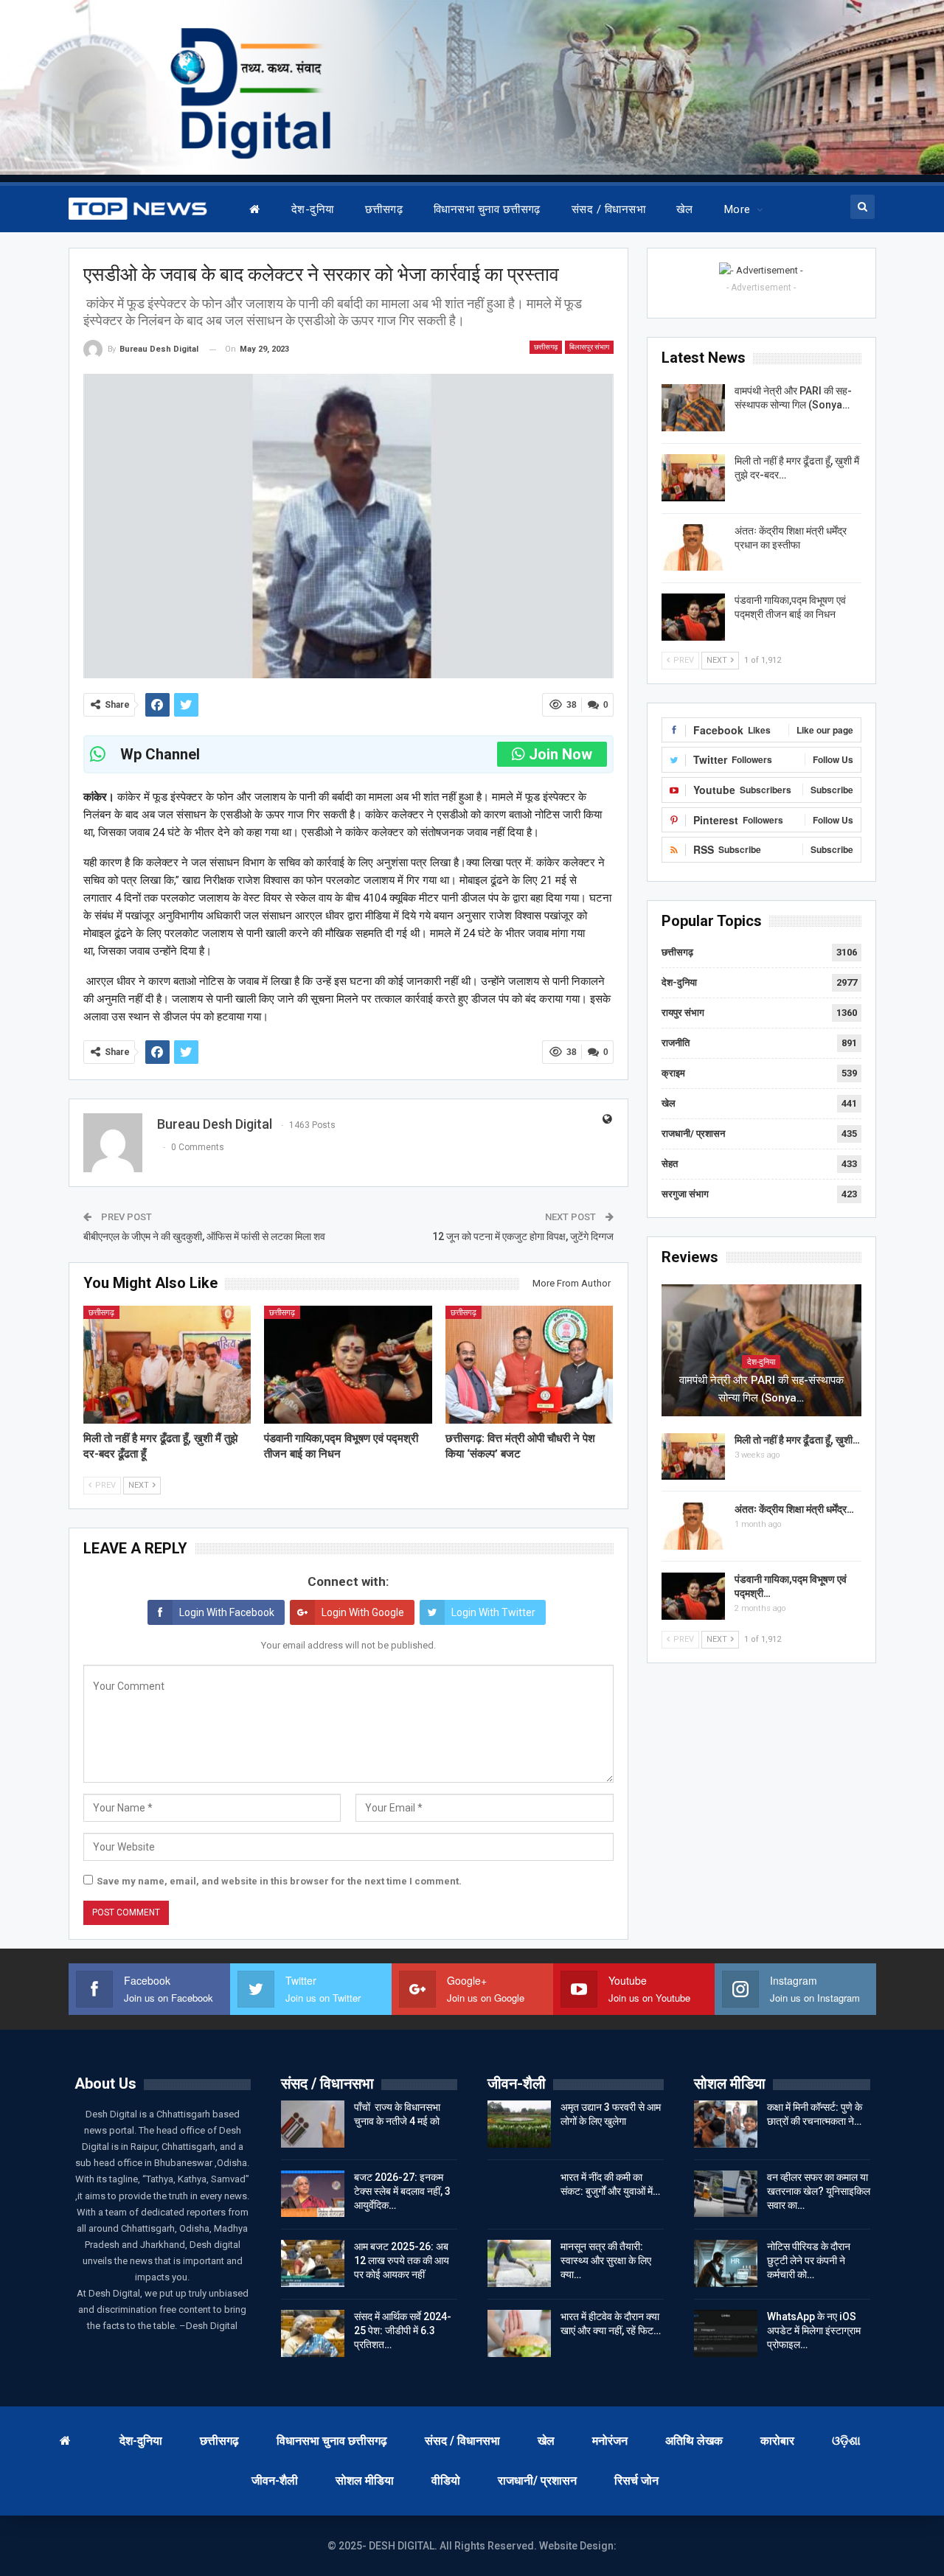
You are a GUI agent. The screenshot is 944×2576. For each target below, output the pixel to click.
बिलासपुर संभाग (589, 347)
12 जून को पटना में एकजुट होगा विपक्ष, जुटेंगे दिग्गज (523, 1236)
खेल (685, 209)
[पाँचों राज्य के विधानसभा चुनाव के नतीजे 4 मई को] (313, 2124)
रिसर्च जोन (636, 2481)
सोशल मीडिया (365, 2481)
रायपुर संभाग (683, 1013)
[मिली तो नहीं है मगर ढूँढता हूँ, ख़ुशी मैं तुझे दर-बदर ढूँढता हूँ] (167, 1364)
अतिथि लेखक (694, 2441)
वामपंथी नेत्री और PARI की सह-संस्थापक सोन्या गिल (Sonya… (761, 1389)
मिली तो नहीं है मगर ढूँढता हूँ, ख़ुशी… (797, 1440)
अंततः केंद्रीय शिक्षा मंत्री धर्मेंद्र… (794, 1509)
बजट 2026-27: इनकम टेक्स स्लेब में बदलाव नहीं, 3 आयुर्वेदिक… (402, 2191)
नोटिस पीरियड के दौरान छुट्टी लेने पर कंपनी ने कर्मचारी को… (809, 2260)
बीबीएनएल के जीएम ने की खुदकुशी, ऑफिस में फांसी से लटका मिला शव (204, 1236)
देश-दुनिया (313, 209)
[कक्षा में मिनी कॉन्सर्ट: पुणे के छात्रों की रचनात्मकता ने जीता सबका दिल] (726, 2124)
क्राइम (673, 1073)
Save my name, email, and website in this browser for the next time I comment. (279, 1881)
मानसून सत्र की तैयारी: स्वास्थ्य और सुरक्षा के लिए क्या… (606, 2260)
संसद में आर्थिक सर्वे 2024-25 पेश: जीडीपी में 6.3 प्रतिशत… (403, 2330)
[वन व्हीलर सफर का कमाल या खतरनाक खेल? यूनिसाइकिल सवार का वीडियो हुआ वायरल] (726, 2194)
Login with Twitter (493, 1612)
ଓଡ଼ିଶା (846, 2441)
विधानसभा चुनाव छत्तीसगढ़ (487, 209)
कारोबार (777, 2441)
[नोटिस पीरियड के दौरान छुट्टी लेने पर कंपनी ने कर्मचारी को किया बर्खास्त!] (726, 2263)
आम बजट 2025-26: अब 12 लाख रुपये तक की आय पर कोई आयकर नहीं (402, 2260)
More (737, 209)
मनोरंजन (610, 2441)
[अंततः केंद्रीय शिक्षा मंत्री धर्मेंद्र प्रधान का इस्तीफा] (693, 548)
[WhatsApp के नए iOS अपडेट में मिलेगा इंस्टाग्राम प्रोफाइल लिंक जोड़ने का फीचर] (726, 2333)
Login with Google (363, 1612)
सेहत (670, 1164)
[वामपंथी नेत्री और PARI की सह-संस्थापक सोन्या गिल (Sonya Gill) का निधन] (693, 408)
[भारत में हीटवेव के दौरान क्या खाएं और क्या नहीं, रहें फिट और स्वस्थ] (519, 2333)
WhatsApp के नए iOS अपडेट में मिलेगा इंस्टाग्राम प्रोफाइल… (814, 2330)
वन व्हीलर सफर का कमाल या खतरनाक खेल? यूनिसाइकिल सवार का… (819, 2191)
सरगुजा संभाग (685, 1194)
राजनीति (676, 1043)
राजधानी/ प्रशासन (693, 1134)
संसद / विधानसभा (608, 209)
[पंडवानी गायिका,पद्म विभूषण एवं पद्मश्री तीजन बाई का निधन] (348, 1364)
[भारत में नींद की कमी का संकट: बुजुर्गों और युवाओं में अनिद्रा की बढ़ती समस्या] (519, 2194)
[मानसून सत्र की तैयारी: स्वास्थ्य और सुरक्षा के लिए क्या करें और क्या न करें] (519, 2263)
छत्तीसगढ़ (384, 209)
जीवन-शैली (275, 2481)
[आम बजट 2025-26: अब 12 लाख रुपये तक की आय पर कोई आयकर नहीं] (313, 2263)
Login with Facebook (227, 1612)
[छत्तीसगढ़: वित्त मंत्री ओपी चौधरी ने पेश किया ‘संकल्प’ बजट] (530, 1364)
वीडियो (446, 2481)
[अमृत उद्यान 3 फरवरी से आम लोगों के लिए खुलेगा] (519, 2124)
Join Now (560, 754)
